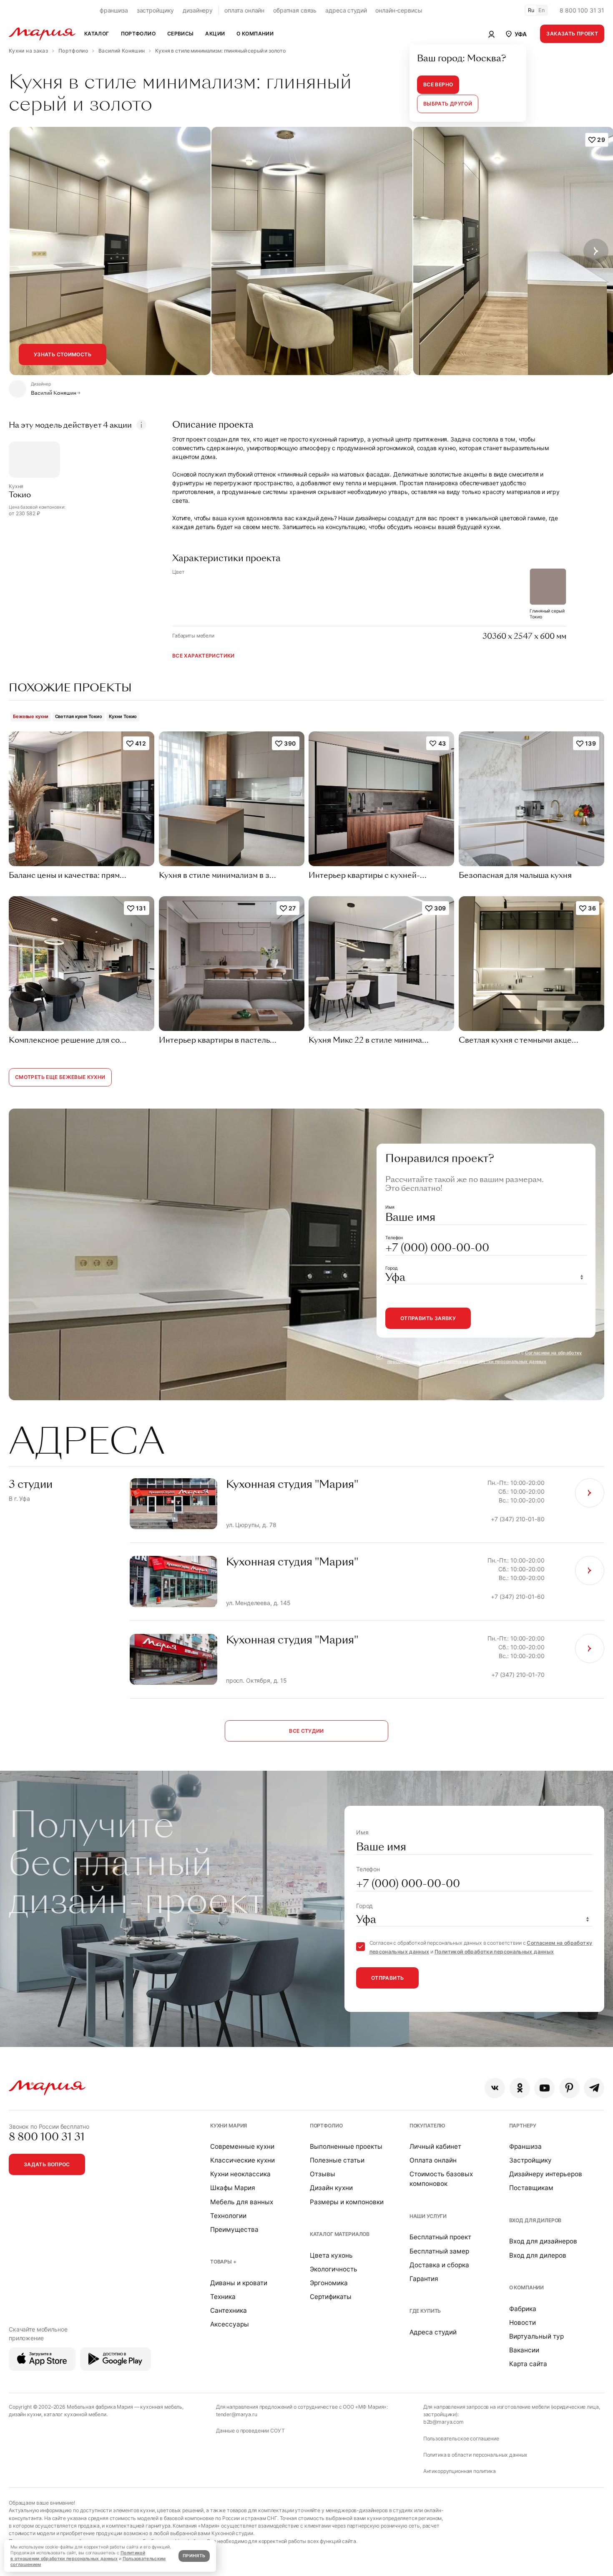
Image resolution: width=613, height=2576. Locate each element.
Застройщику (530, 2160)
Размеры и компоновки (347, 2202)
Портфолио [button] (138, 34)
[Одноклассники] (520, 2088)
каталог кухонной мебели (75, 2414)
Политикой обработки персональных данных (495, 1362)
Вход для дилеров (535, 2220)
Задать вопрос (47, 2164)
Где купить (425, 2311)
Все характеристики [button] (203, 656)
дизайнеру (198, 10)
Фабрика (523, 2309)
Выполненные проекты (346, 2146)
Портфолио (326, 2126)
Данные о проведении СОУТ (250, 2431)
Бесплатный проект (440, 2237)
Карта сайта (528, 2364)
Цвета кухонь (331, 2255)
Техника (223, 2297)
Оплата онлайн (433, 2160)
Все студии (306, 1731)
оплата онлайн (244, 10)
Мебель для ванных (242, 2202)
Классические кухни (242, 2160)
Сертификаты (331, 2297)
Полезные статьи (337, 2160)
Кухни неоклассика (240, 2174)
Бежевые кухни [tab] (31, 716)
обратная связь (295, 10)
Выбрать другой (448, 104)
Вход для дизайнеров (543, 2241)
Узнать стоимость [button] (63, 354)
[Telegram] (594, 2088)
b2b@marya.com (443, 2422)
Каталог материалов (340, 2234)
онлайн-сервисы (399, 10)
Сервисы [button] (181, 34)
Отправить (387, 1978)
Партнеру (523, 2126)
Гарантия (424, 2279)
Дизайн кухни (331, 2188)
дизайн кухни (25, 2414)
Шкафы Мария (233, 2188)
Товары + (223, 2262)
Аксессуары (230, 2324)
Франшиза (525, 2146)
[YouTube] (544, 2088)
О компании (527, 2287)
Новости (523, 2323)
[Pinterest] (569, 2088)
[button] (516, 34)
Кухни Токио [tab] (123, 716)
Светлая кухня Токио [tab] (79, 716)
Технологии (228, 2216)
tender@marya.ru (237, 2414)
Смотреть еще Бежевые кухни (60, 1077)
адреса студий (346, 10)
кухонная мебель (161, 2407)
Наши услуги (428, 2216)
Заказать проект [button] (572, 34)
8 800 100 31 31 (582, 10)
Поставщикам (531, 2188)
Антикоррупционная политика (460, 2471)
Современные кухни (242, 2146)
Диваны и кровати (239, 2283)
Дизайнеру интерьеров (546, 2174)
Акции (215, 34)
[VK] (495, 2088)
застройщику (155, 10)
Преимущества (234, 2229)
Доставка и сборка (439, 2265)
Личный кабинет (435, 2146)
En (542, 10)
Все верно (438, 84)
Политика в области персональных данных (476, 2455)
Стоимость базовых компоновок (441, 2179)
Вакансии (524, 2350)
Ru (531, 10)
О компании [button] (255, 34)
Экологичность (334, 2269)
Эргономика (329, 2283)
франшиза (114, 10)
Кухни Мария (229, 2126)
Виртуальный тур (536, 2336)
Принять (194, 2556)
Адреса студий (433, 2332)
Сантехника (229, 2310)
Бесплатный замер (439, 2251)
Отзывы (323, 2174)
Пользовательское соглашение (461, 2439)
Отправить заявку (428, 1318)
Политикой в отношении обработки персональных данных (78, 2556)
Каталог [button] (97, 34)
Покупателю (428, 2126)
